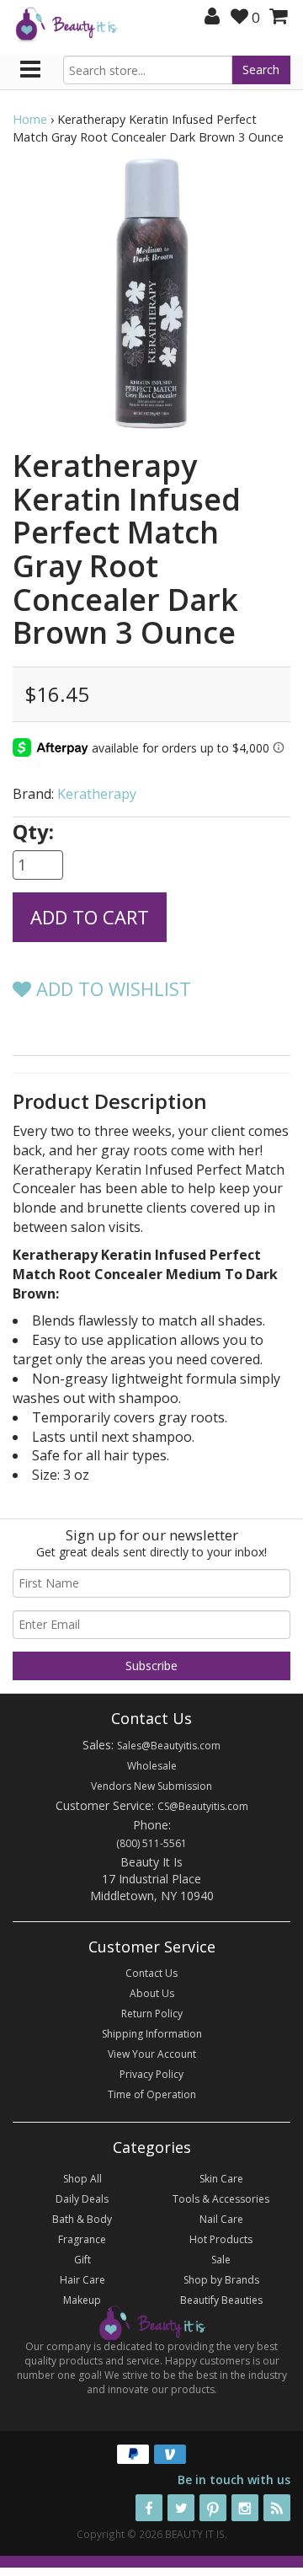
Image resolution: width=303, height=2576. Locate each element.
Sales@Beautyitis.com (169, 1746)
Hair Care (82, 2280)
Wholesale (152, 1766)
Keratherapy (97, 794)
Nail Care (221, 2219)
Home (30, 119)
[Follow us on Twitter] (181, 2508)
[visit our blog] (277, 2508)
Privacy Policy (151, 2074)
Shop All (82, 2179)
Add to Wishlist (111, 988)
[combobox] (148, 70)
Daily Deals (82, 2199)
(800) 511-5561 (151, 1843)
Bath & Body (82, 2219)
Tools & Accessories (221, 2199)
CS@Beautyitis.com (203, 1806)
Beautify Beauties (221, 2300)
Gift (82, 2260)
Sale (221, 2260)
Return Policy (152, 2014)
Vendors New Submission (151, 1786)
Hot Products (221, 2239)
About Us (152, 1993)
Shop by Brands (221, 2280)
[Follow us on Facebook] (149, 2508)
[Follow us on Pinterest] (213, 2508)
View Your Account (152, 2054)
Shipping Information (152, 2034)
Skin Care (221, 2179)
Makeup (82, 2300)
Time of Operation (152, 2094)
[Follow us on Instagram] (245, 2508)
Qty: (33, 831)
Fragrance (82, 2239)
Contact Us (151, 1973)
